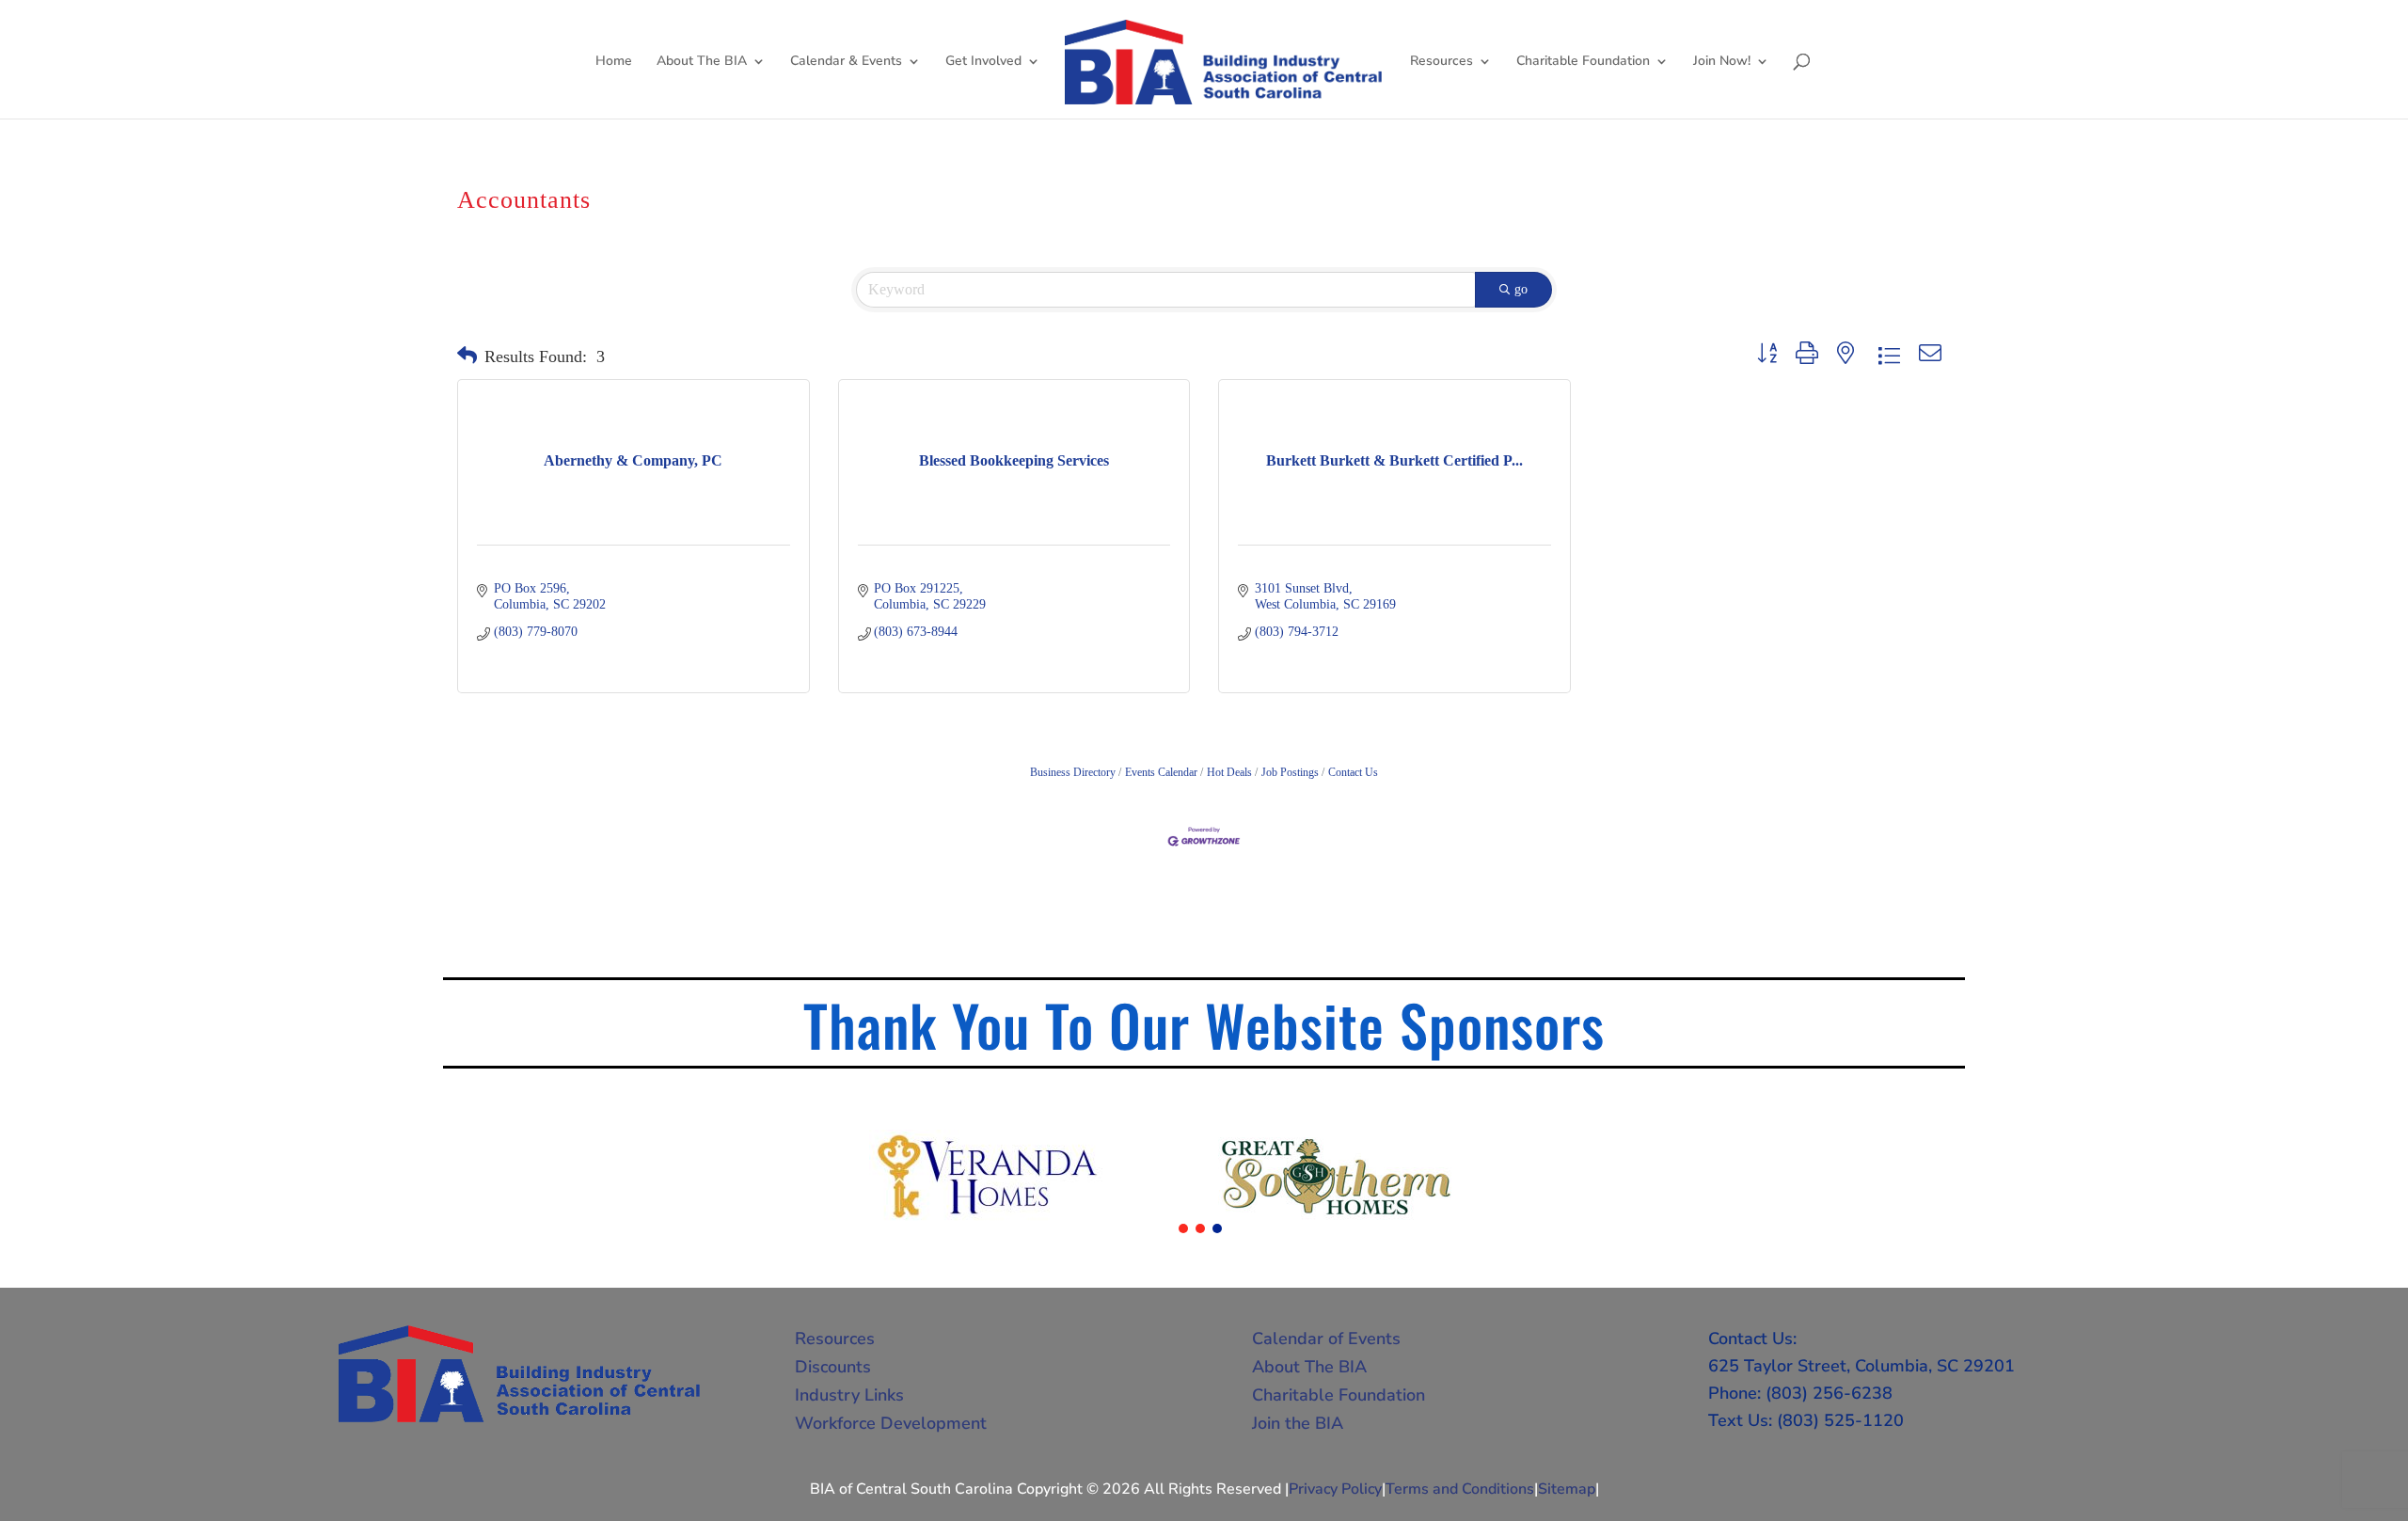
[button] (467, 356)
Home (614, 62)
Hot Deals (1229, 772)
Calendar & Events (846, 62)
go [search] (1521, 289)
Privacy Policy (1335, 1489)
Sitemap (1567, 1489)
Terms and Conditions (1460, 1489)
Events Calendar (1161, 772)
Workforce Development (891, 1423)
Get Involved (983, 62)
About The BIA (702, 62)
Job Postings (1290, 772)
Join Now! (1722, 62)
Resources (1442, 62)
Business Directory (1073, 772)
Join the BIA (1298, 1423)
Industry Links (849, 1395)
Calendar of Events (1326, 1339)
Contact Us (1353, 772)
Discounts (833, 1367)
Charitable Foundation (1583, 62)
